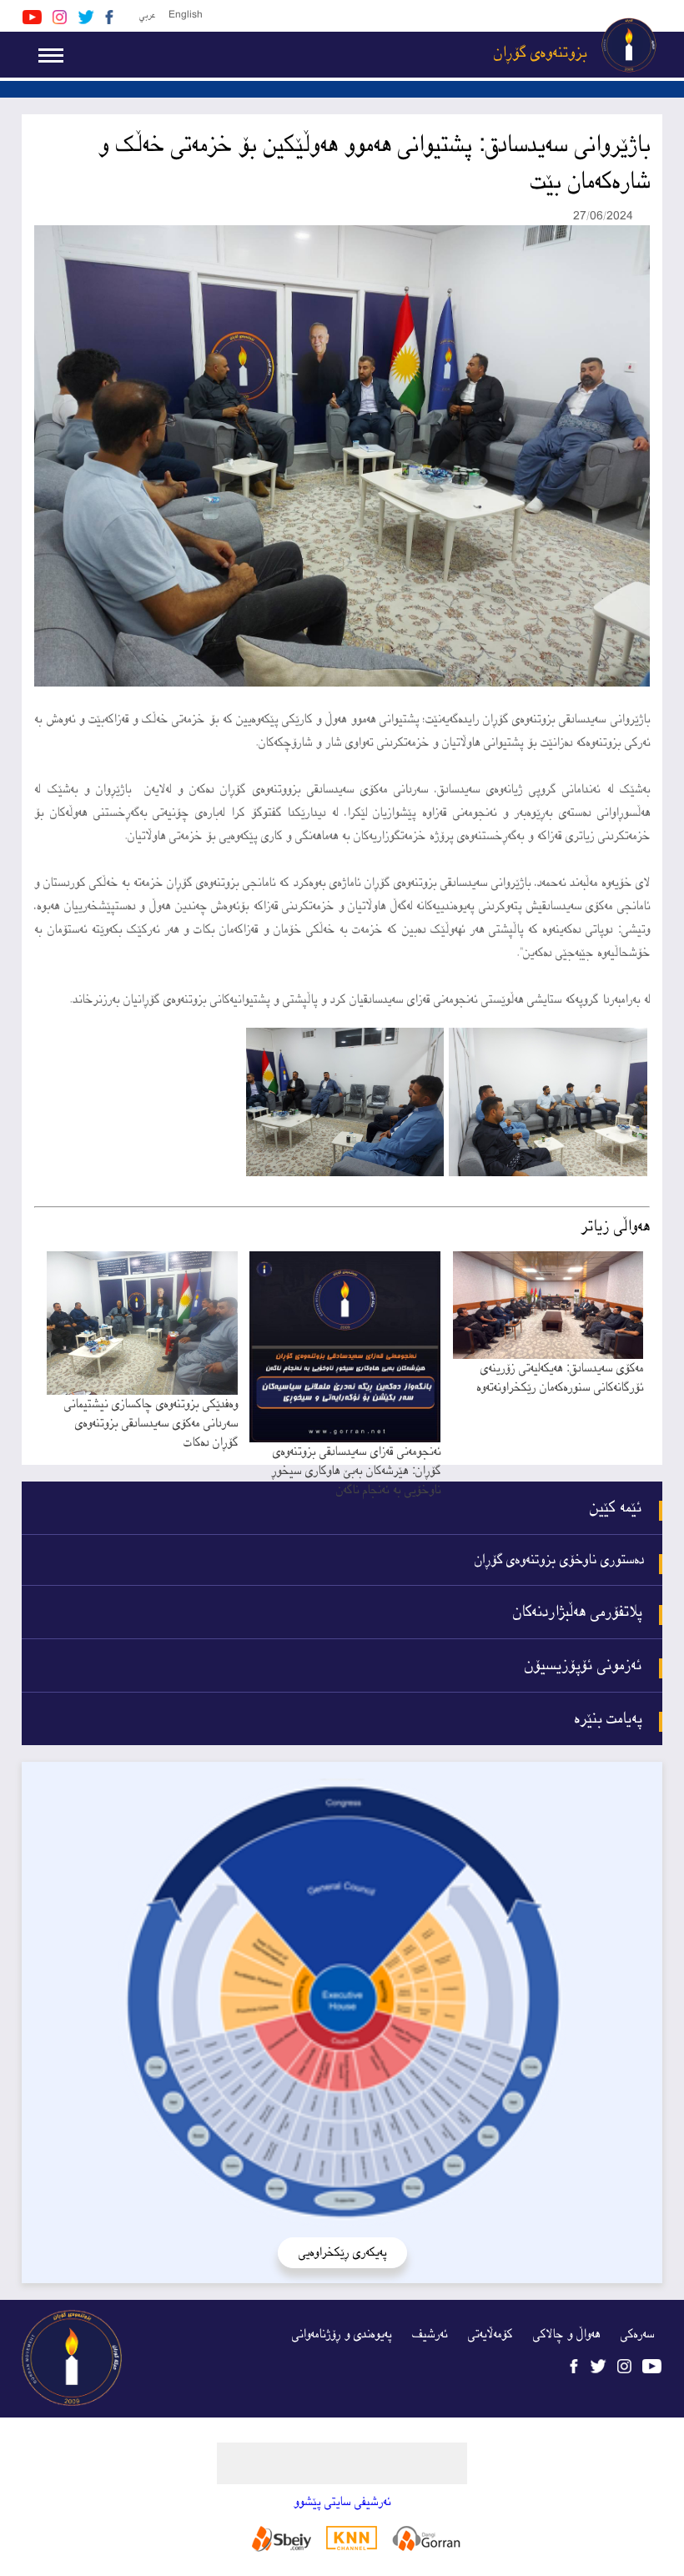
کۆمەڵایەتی (490, 2334)
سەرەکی (637, 2334)
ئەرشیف (430, 2334)
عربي (147, 15)
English (186, 15)
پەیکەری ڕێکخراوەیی (342, 2253)
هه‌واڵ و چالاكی (566, 2334)
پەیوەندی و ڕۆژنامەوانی (342, 2334)
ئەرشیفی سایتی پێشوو (342, 2502)
